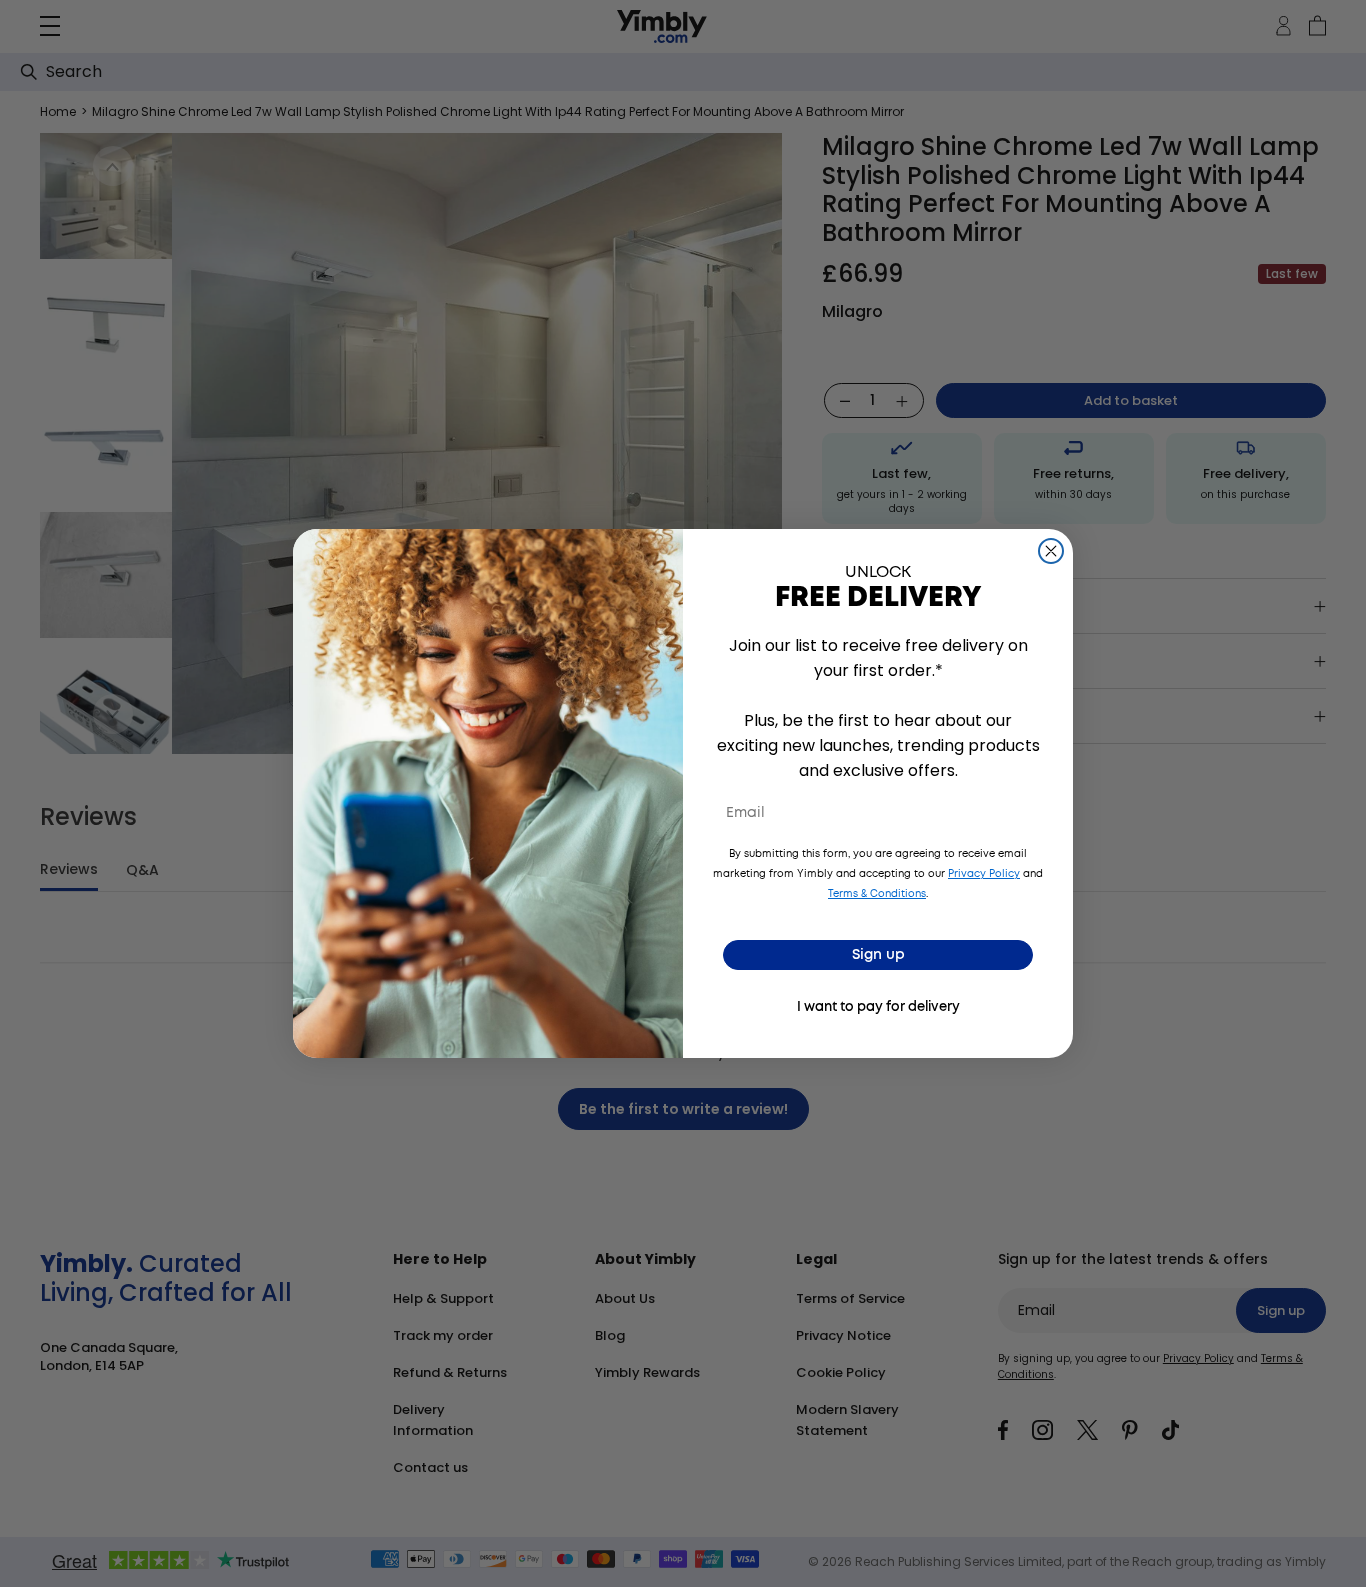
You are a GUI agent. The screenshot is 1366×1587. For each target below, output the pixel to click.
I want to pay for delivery (878, 1007)
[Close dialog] (1051, 551)
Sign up (878, 955)
